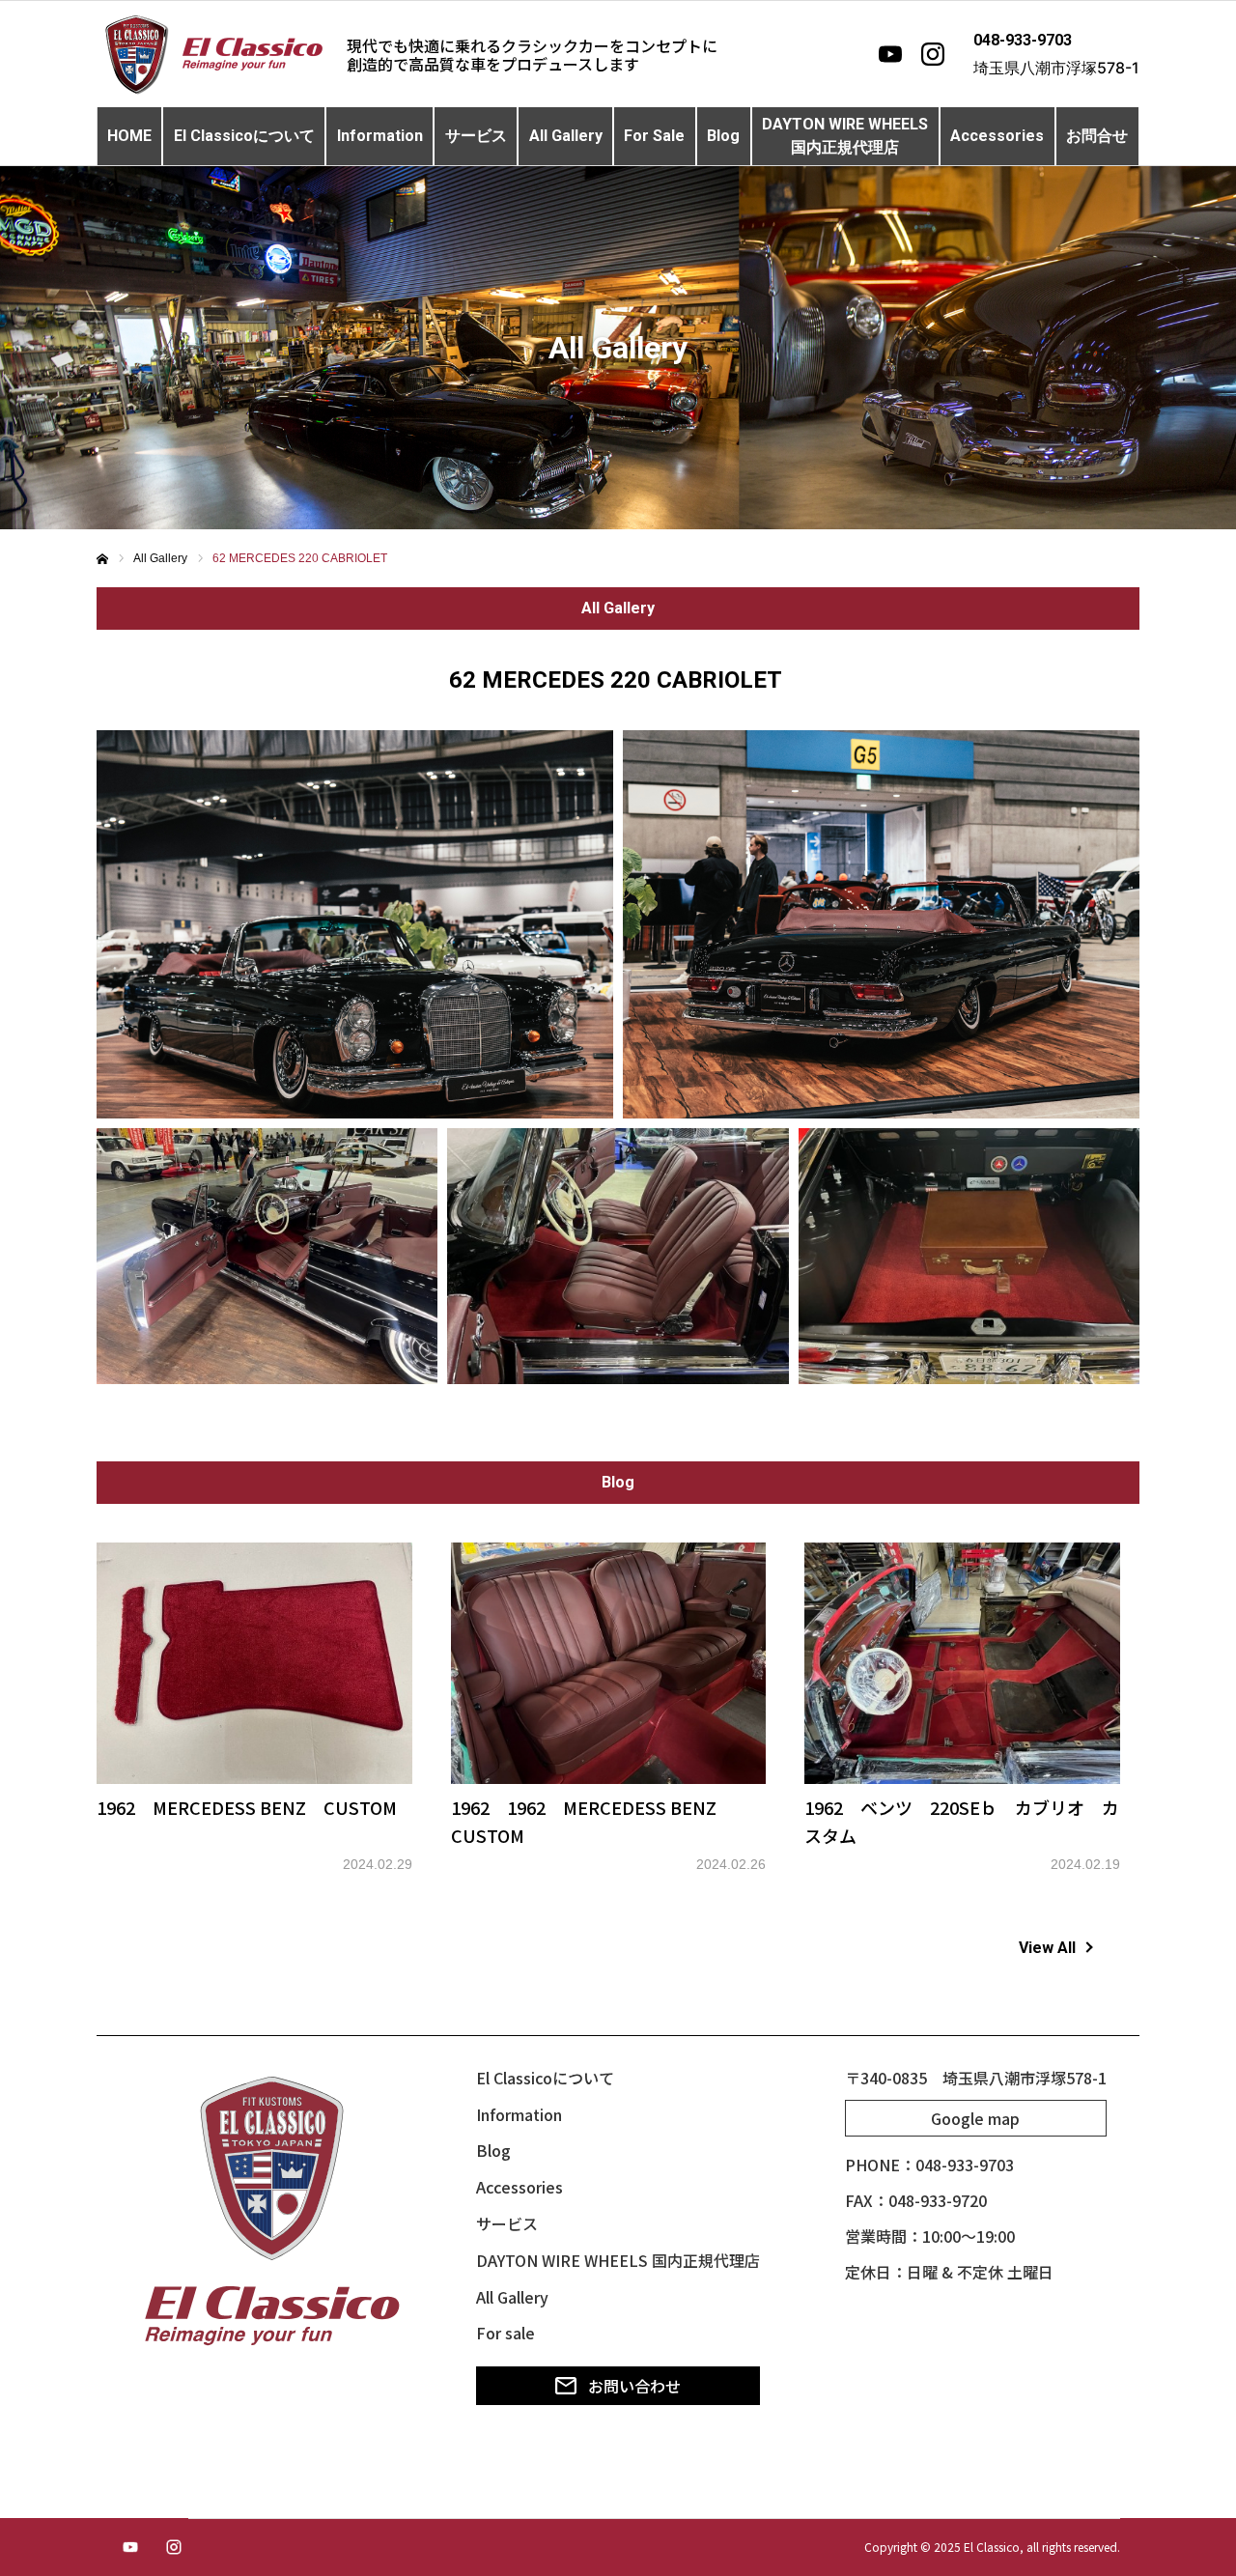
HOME (129, 136)
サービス (476, 136)
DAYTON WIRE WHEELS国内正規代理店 (845, 136)
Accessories (997, 136)
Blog (723, 136)
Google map (975, 2118)
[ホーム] (102, 559)
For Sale (654, 136)
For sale (506, 2333)
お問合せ (1097, 136)
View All (1047, 1948)
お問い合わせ (634, 2386)
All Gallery (566, 136)
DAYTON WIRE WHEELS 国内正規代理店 (618, 2260)
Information (380, 136)
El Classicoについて (244, 136)
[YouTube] (890, 54)
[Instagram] (933, 54)
